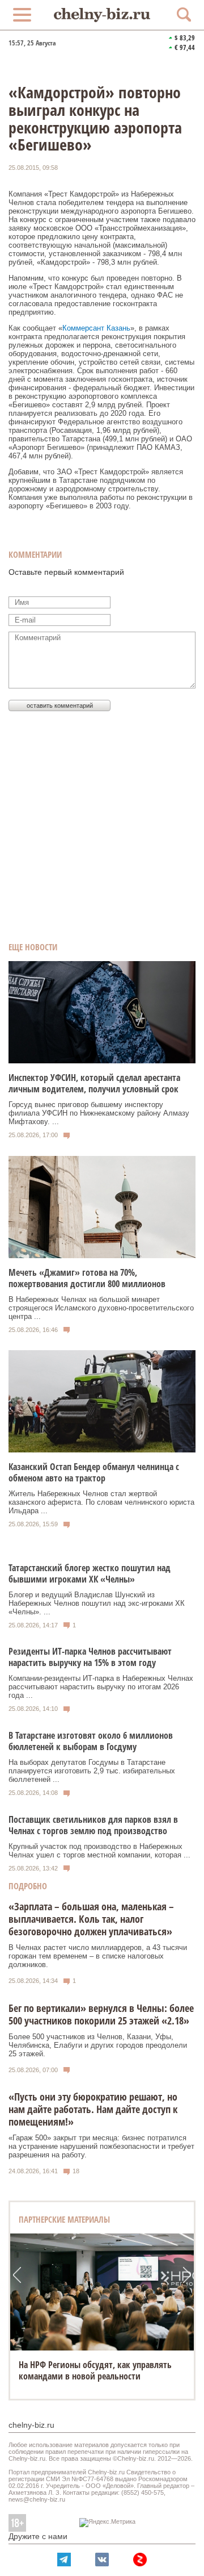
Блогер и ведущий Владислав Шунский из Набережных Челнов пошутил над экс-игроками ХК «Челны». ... (97, 1603)
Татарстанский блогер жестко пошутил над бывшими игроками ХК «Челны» (90, 1573)
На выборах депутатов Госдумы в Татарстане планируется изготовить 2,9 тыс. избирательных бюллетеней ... (92, 1771)
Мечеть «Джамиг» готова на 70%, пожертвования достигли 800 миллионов (87, 1278)
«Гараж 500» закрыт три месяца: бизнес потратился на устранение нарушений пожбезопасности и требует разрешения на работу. (101, 2146)
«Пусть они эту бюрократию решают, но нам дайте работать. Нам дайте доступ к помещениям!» (93, 2109)
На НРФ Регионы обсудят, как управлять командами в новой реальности (95, 2370)
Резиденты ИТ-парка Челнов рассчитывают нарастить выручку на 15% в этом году (90, 1657)
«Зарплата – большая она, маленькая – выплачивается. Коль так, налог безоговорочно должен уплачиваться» (91, 1919)
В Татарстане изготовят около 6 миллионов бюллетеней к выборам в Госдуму (91, 1741)
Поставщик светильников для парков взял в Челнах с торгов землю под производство (93, 1825)
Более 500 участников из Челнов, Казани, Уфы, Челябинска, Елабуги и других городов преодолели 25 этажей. (98, 2045)
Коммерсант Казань (96, 328)
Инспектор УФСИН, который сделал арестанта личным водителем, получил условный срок (94, 1083)
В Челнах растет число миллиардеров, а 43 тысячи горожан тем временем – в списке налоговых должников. (98, 1956)
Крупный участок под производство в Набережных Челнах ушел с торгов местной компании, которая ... (99, 1851)
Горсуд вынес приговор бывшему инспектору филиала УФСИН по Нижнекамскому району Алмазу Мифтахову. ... (99, 1113)
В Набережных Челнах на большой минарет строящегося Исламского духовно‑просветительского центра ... (101, 1308)
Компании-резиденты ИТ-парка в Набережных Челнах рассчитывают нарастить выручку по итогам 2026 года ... (101, 1687)
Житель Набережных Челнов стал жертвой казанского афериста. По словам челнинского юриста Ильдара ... (101, 1502)
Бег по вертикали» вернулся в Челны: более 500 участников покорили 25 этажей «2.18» (101, 2014)
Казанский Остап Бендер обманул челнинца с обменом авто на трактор (94, 1472)
